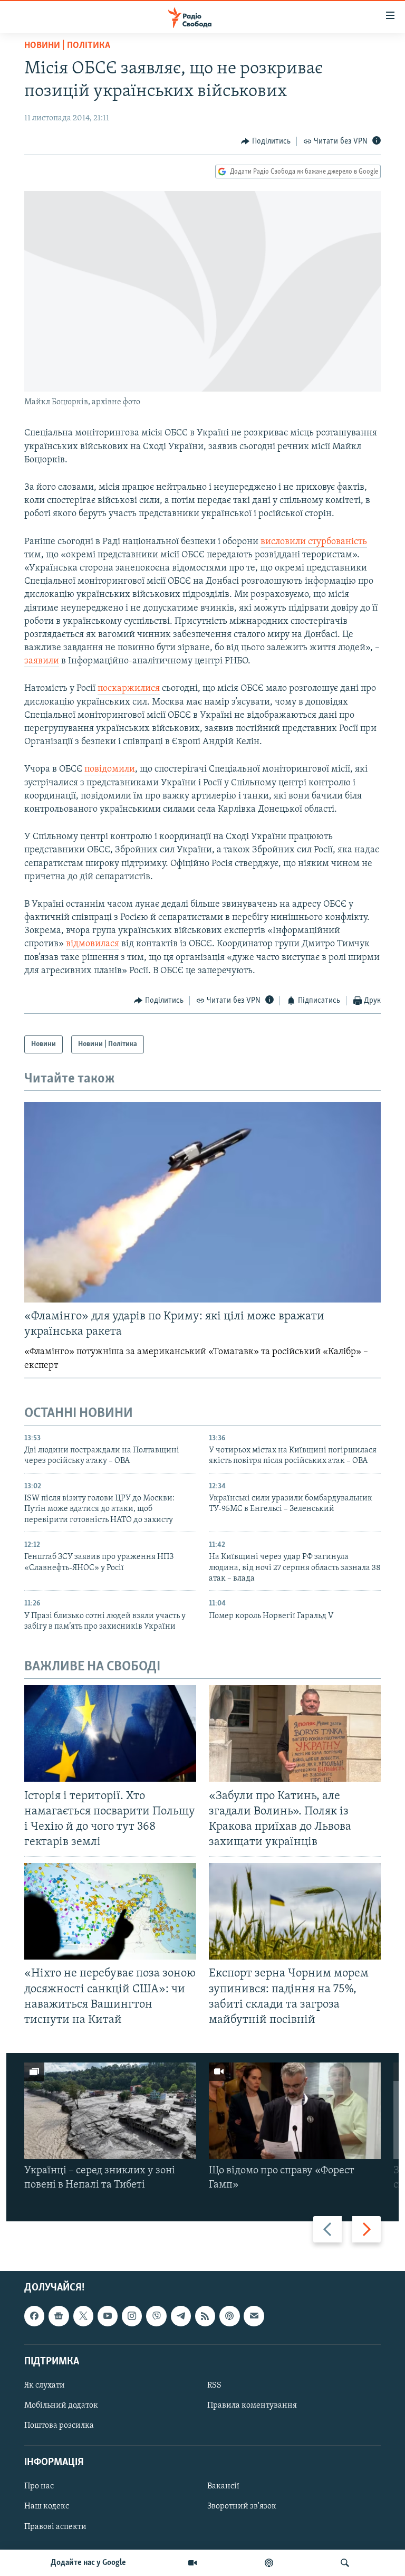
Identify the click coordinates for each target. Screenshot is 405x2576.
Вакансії (223, 2486)
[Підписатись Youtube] (108, 2316)
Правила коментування (252, 2406)
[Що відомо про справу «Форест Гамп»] (295, 2111)
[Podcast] (229, 2316)
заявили (42, 661)
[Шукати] (345, 2563)
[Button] (266, 141)
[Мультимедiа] (192, 2563)
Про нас (39, 2486)
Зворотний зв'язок (242, 2506)
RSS (214, 2385)
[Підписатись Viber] (156, 2316)
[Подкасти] (269, 2563)
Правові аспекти (55, 2527)
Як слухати (45, 2385)
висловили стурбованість (314, 542)
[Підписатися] (254, 2316)
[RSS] (205, 2316)
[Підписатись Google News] (59, 2316)
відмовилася (93, 944)
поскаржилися (129, 689)
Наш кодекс (47, 2506)
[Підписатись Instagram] (132, 2316)
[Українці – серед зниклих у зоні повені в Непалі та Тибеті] (110, 2111)
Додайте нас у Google (88, 2563)
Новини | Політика (67, 46)
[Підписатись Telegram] (181, 2316)
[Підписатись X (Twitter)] (83, 2316)
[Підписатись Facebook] (34, 2316)
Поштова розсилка (59, 2426)
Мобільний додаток (61, 2406)
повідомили (110, 769)
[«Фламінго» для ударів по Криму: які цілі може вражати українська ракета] (202, 1202)
